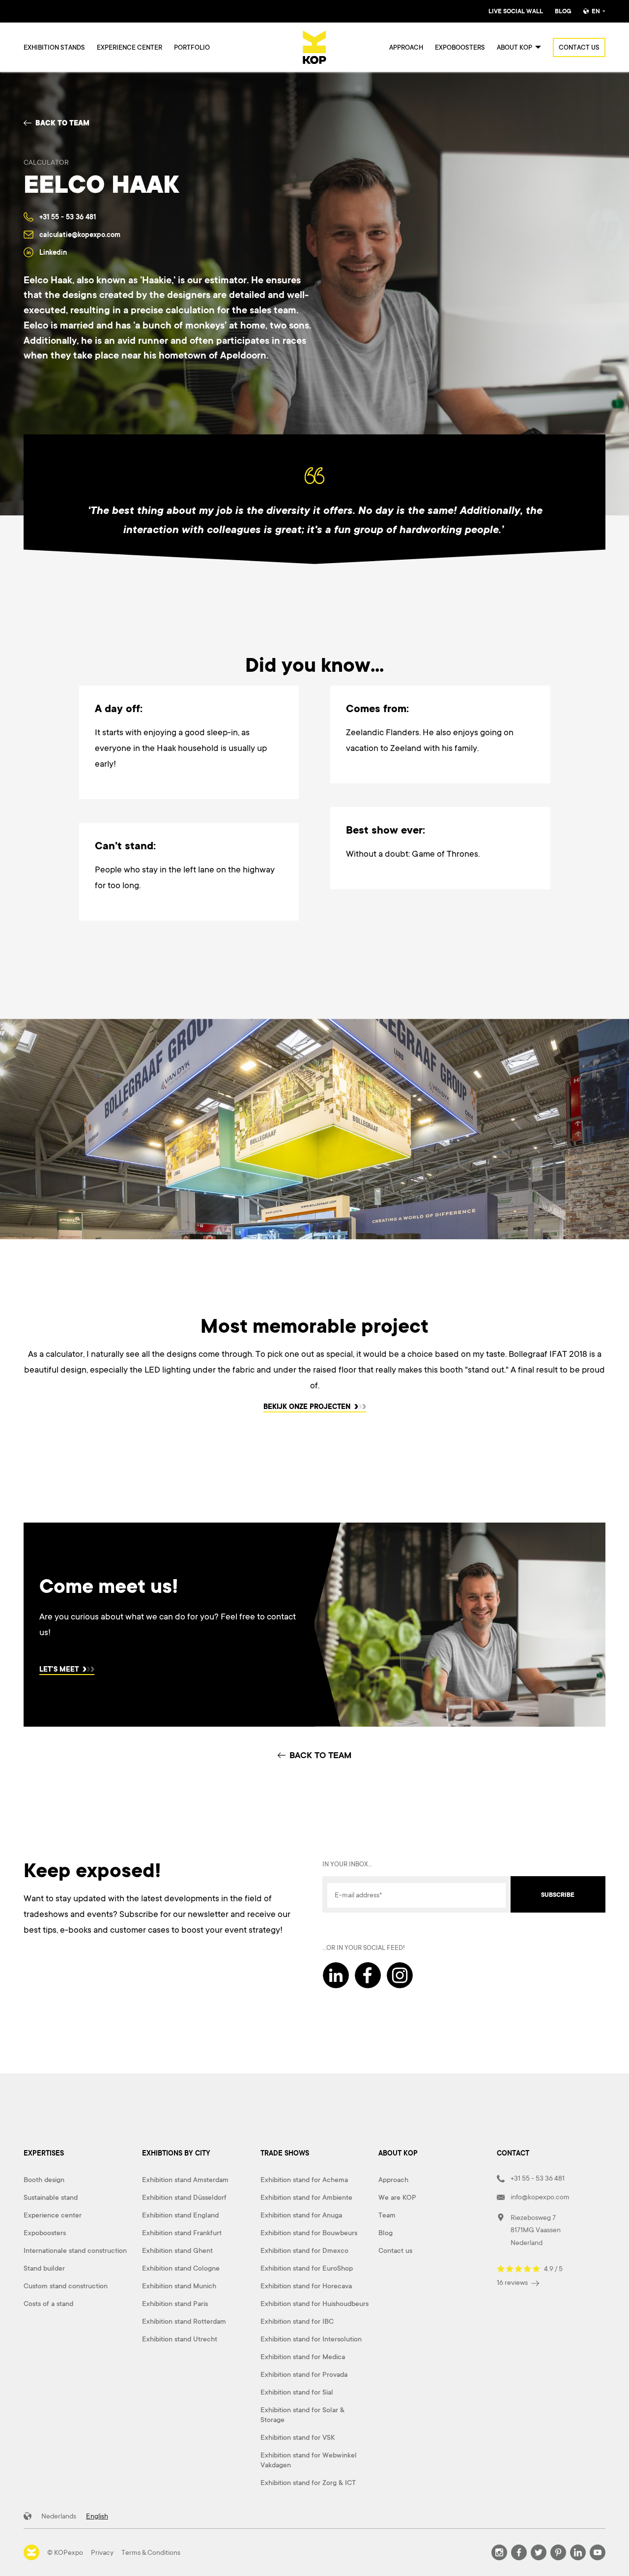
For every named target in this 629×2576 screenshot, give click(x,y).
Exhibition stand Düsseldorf (184, 2197)
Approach (406, 47)
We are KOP (397, 2197)
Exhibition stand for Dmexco (304, 2250)
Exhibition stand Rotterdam (184, 2321)
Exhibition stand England (180, 2215)
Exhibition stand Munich (179, 2286)
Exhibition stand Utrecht (180, 2339)
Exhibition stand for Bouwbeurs (309, 2233)
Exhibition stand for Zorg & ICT (308, 2483)
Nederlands (59, 2516)
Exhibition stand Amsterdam (185, 2180)
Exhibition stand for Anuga (301, 2215)
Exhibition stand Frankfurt (182, 2233)
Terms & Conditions (151, 2552)
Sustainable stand (51, 2197)
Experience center (129, 47)
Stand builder (44, 2268)
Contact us (579, 47)
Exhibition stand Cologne (181, 2268)
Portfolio (192, 47)
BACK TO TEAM (320, 1755)
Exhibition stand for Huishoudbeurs (314, 2304)
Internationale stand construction (75, 2250)
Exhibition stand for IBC (297, 2321)
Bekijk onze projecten (308, 1407)
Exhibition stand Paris (175, 2304)
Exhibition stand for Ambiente (306, 2197)
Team (387, 2215)
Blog (563, 11)
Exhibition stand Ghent (177, 2250)
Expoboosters (460, 47)
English (97, 2516)
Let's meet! (60, 1670)
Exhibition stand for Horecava (306, 2286)
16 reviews (513, 2282)
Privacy (102, 2552)
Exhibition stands (54, 47)
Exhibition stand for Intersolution (311, 2339)
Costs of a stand (48, 2304)
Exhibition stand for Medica (303, 2357)
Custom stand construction (66, 2286)
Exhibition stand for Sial (297, 2392)
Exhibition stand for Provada (304, 2374)
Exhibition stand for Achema (304, 2180)
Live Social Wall (516, 11)
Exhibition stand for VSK (298, 2437)
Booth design (44, 2180)
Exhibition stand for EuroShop (307, 2268)
